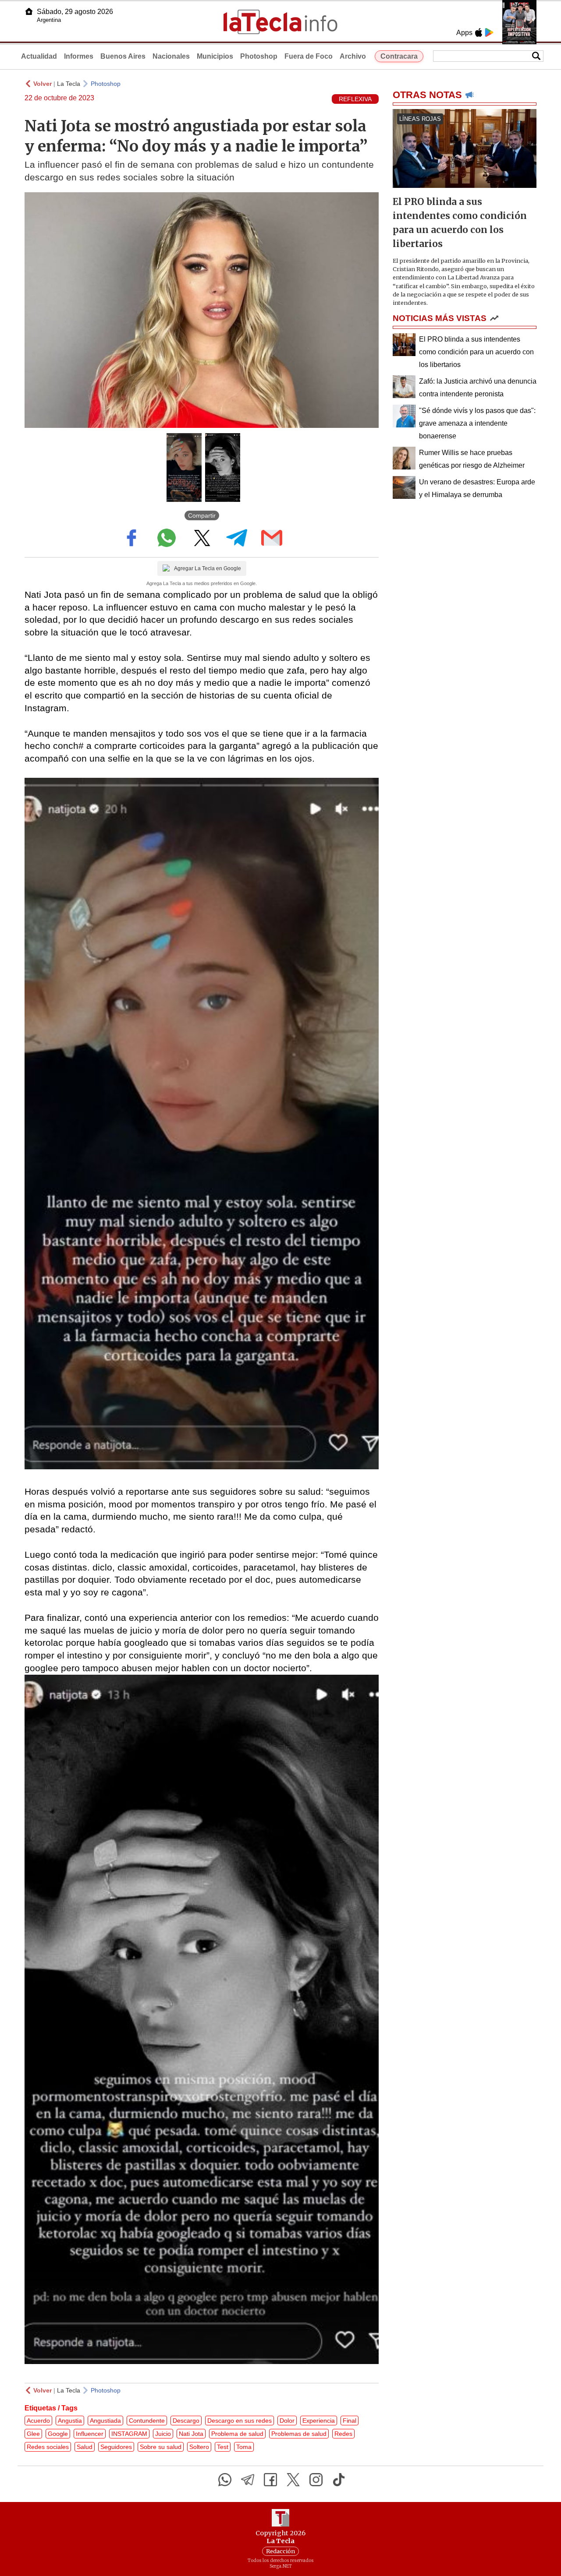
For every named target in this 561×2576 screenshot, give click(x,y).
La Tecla (69, 84)
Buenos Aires (123, 56)
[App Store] (479, 32)
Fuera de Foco (309, 56)
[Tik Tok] (339, 2480)
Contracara (399, 56)
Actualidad (39, 56)
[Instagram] (316, 2480)
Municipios (215, 56)
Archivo (353, 56)
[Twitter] (293, 2480)
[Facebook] (270, 2480)
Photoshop (259, 56)
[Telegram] (248, 2480)
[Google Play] (489, 32)
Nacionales (171, 56)
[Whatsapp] (225, 2480)
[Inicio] (29, 11)
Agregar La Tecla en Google (208, 568)
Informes (79, 56)
